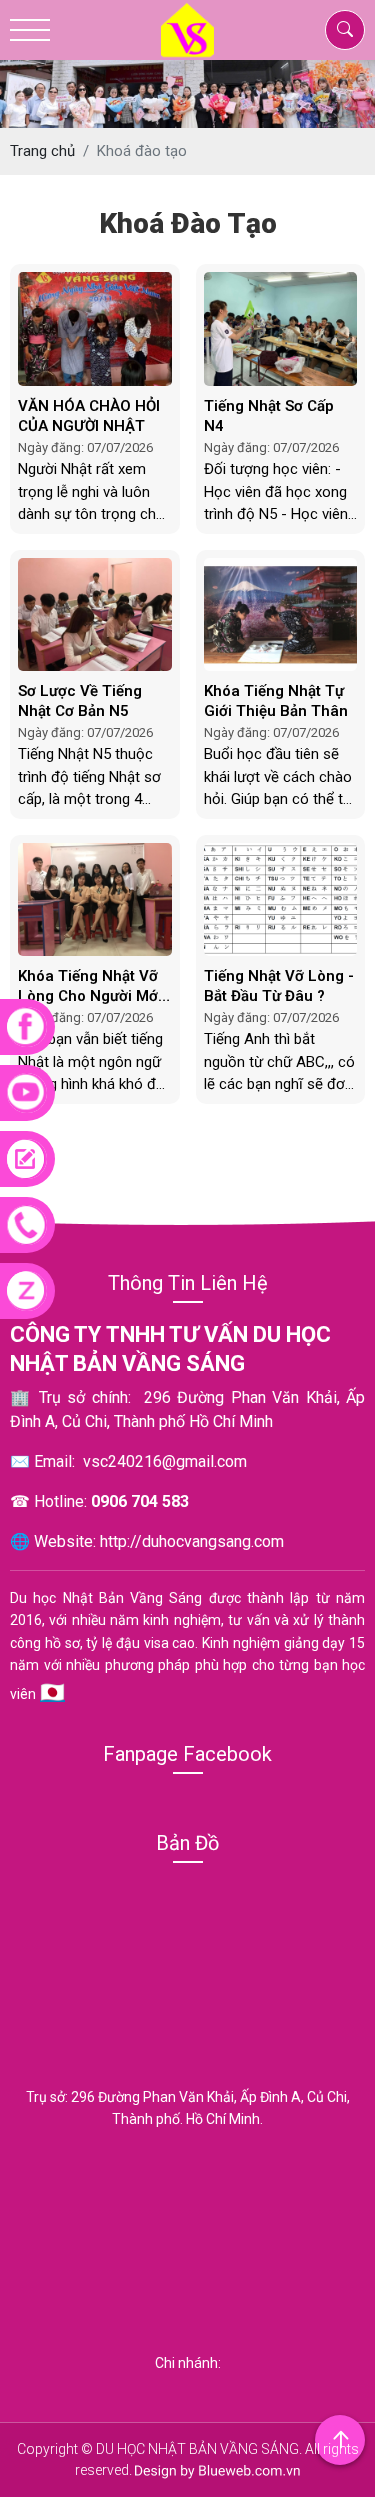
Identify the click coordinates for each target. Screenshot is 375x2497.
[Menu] (30, 30)
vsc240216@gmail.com (165, 1461)
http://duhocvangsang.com (192, 1541)
